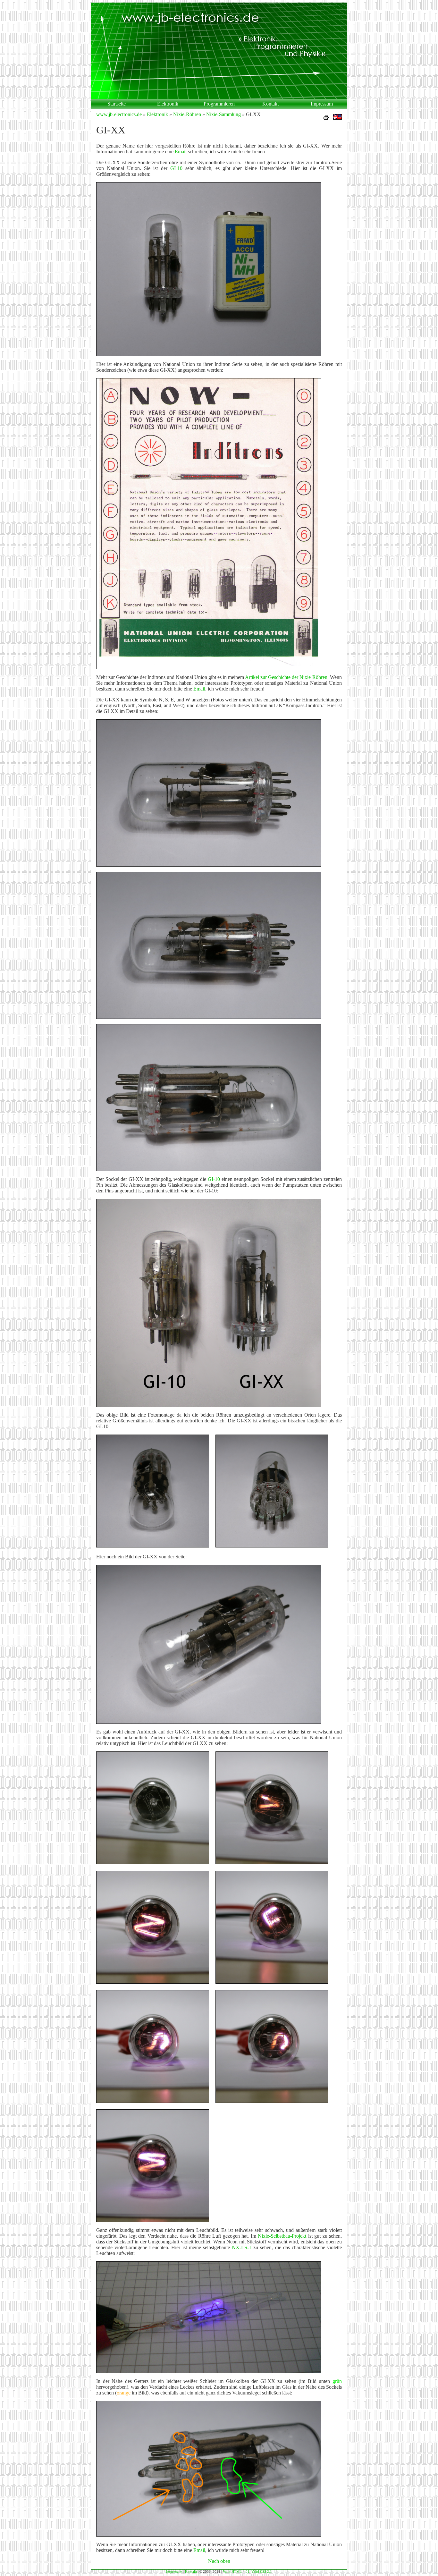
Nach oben (219, 2561)
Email (181, 152)
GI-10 (176, 168)
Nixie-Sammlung (223, 114)
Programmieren (219, 104)
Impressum (322, 104)
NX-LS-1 (242, 2247)
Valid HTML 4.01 (236, 2572)
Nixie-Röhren (187, 114)
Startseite (117, 104)
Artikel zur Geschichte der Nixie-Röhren (286, 677)
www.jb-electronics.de (119, 114)
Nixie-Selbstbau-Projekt (282, 2236)
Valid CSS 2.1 (262, 2572)
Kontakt (270, 104)
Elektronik (168, 104)
